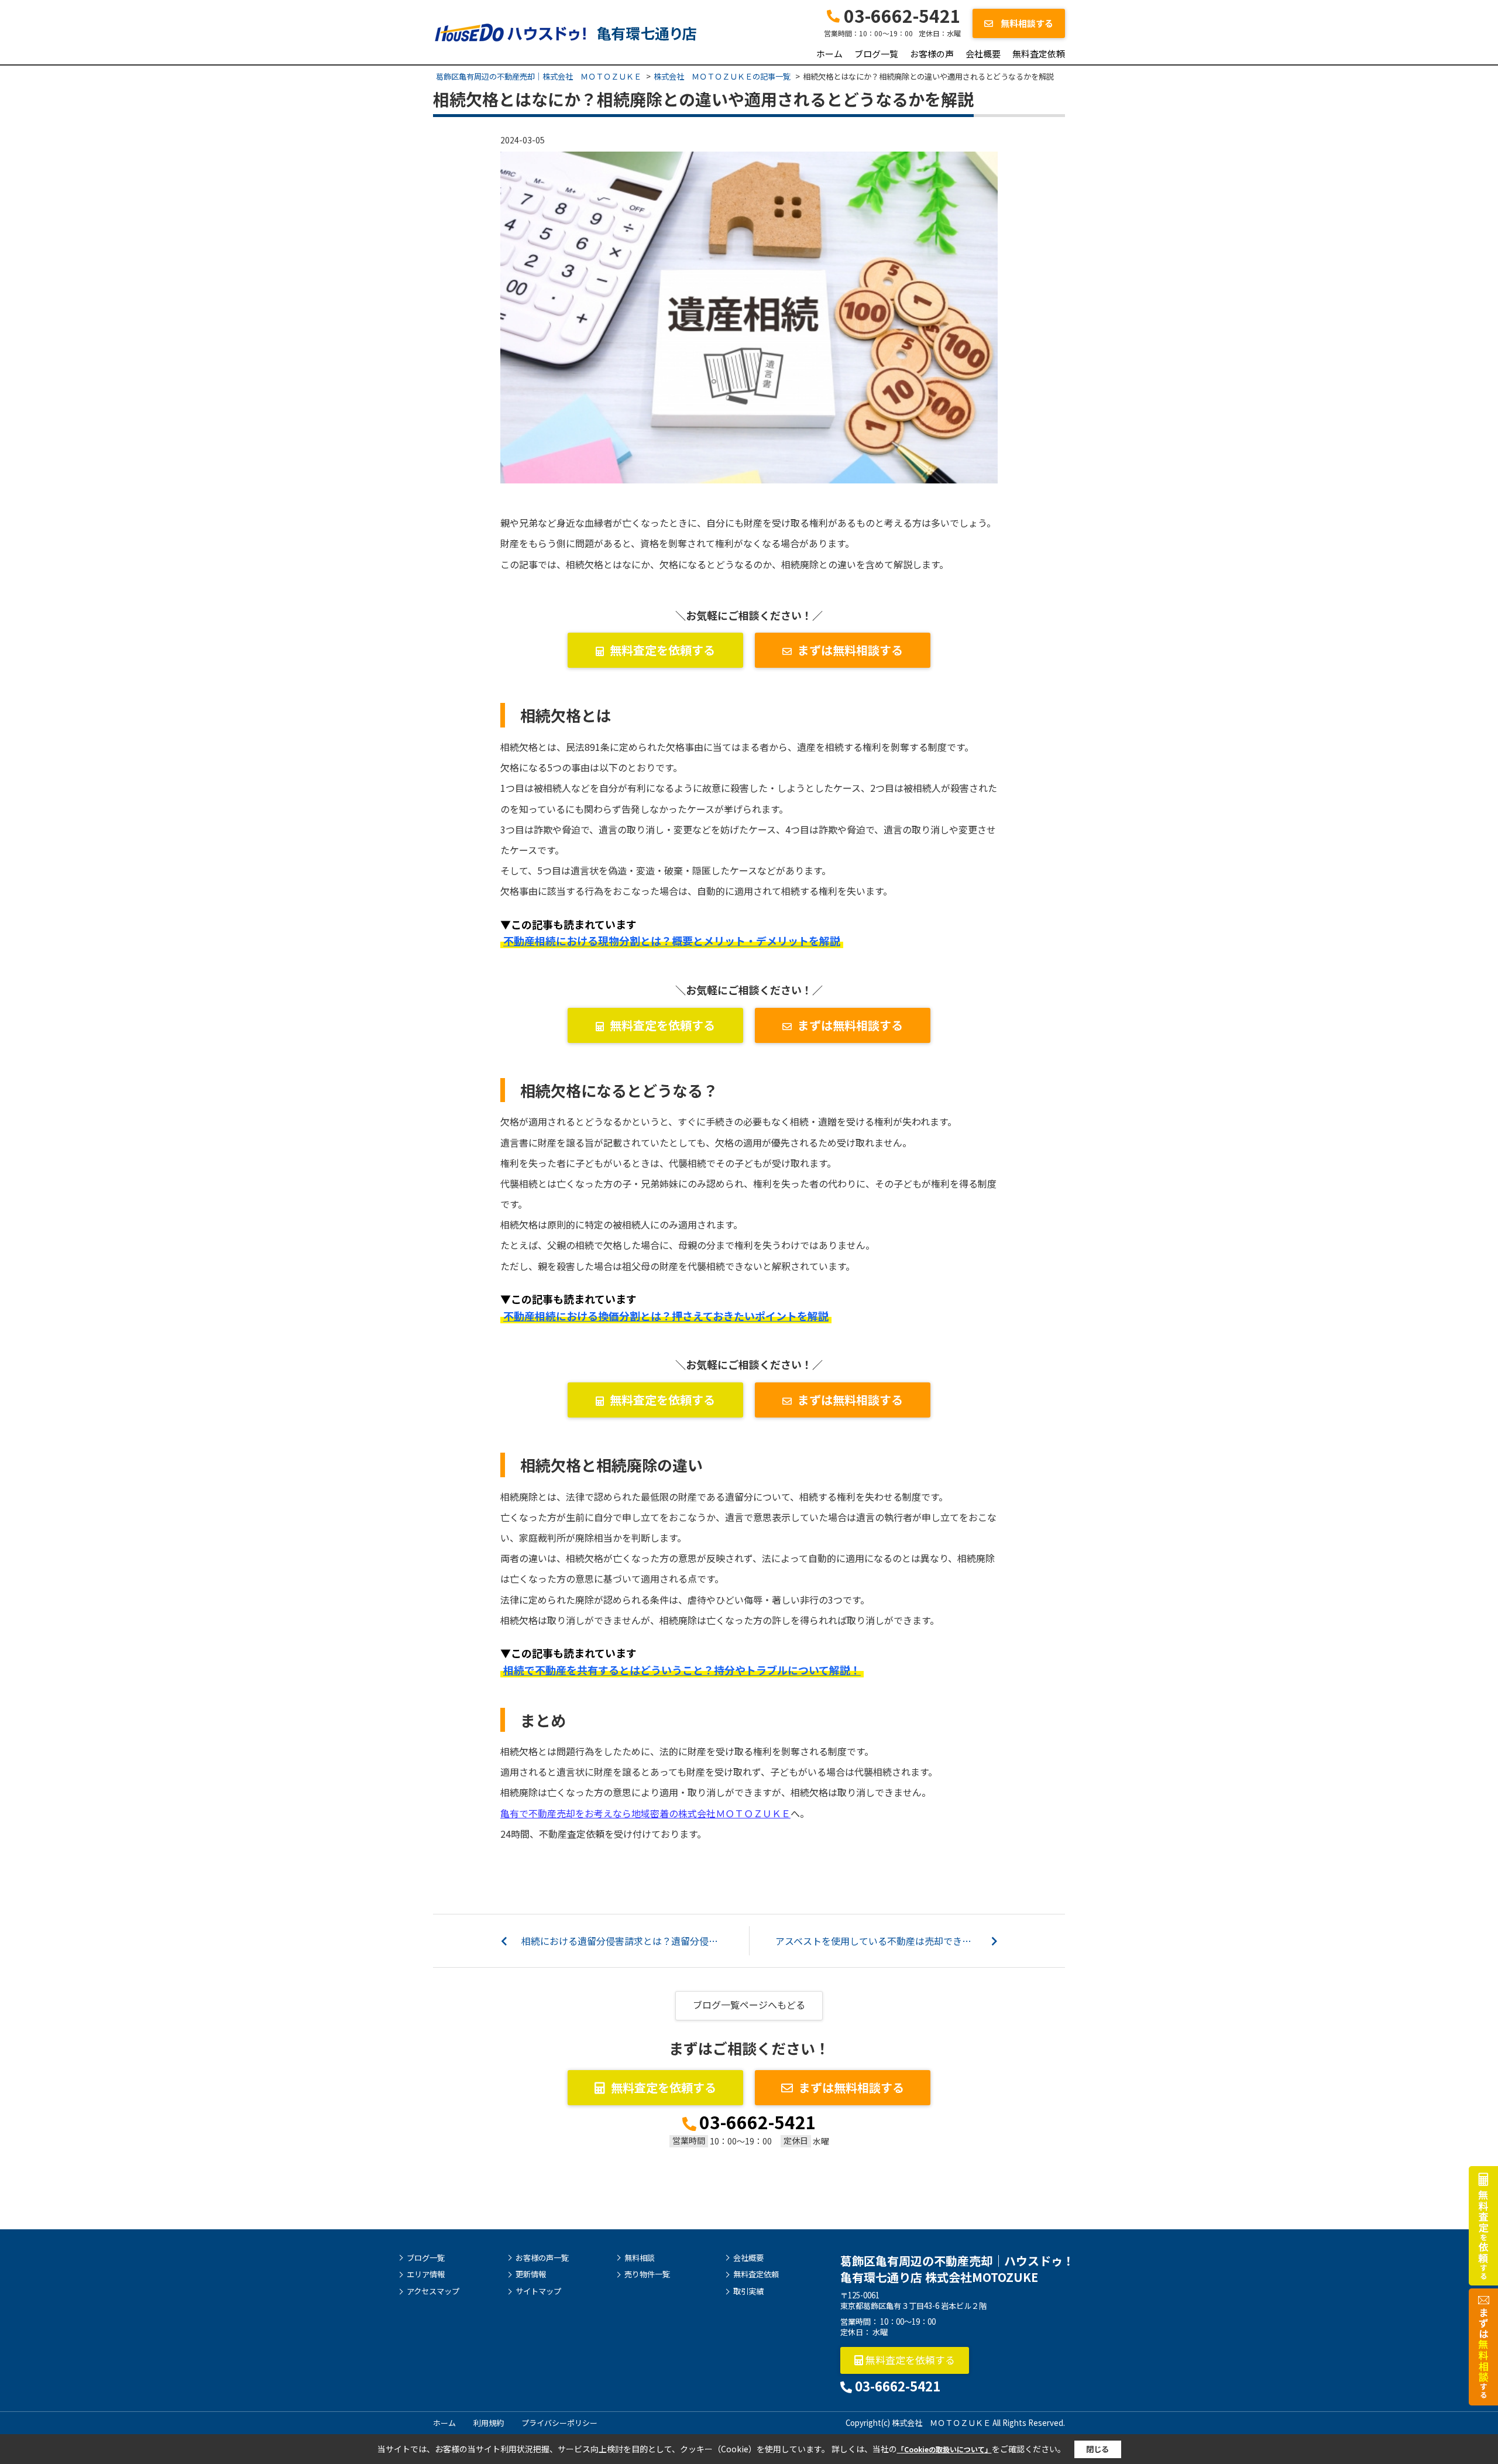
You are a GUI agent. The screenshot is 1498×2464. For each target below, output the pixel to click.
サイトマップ (538, 2291)
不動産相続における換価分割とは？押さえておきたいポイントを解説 (666, 1316)
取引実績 (748, 2291)
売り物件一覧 (647, 2274)
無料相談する (1026, 23)
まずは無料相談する (850, 650)
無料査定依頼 (1039, 54)
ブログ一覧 (876, 54)
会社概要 (983, 54)
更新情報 (531, 2274)
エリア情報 (426, 2274)
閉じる (1097, 2449)
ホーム (829, 54)
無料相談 (640, 2258)
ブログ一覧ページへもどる (749, 2005)
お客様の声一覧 (542, 2258)
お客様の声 (932, 54)
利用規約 (489, 2423)
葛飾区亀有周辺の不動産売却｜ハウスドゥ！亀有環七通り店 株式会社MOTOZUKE (957, 2269)
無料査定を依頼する (662, 650)
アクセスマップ (433, 2291)
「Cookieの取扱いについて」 (944, 2449)
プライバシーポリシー (559, 2423)
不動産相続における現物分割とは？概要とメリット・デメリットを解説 (672, 941)
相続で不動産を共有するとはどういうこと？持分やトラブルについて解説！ (682, 1670)
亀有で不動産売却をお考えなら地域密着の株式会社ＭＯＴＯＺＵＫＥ (645, 1813)
